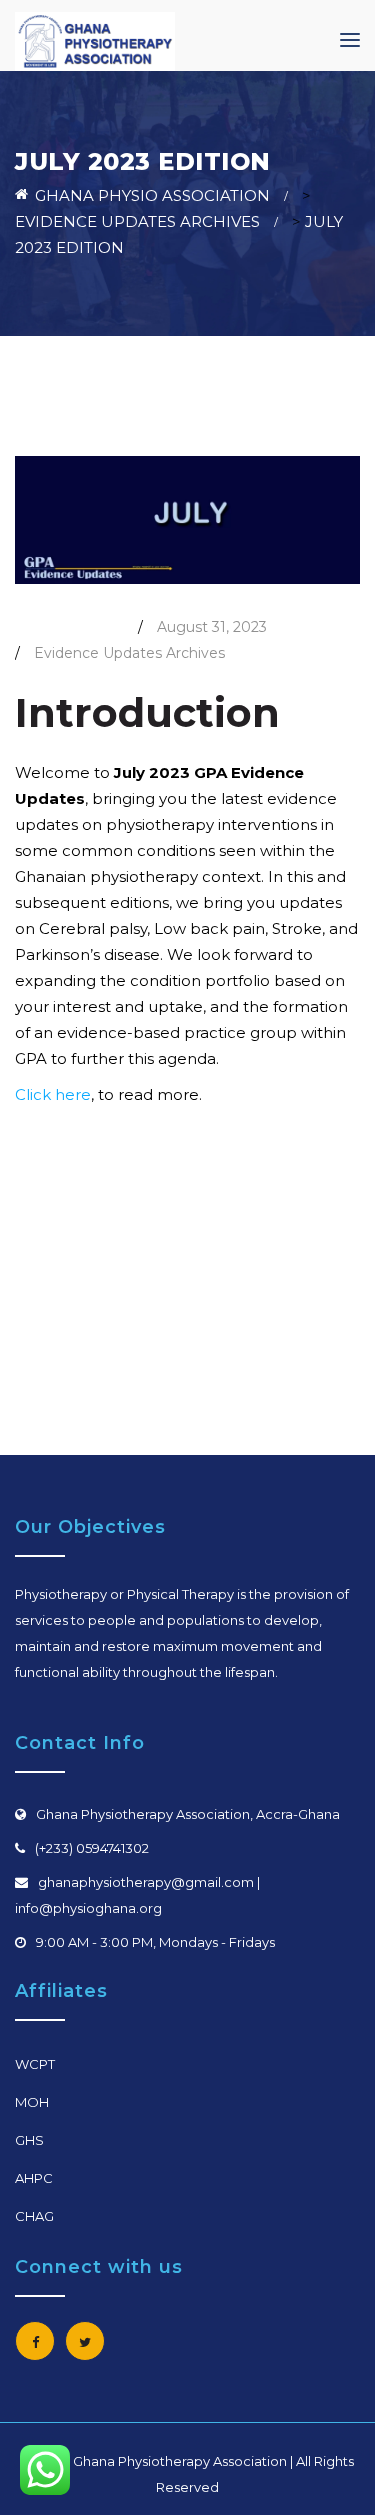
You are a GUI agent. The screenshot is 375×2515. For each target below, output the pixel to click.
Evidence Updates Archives (129, 653)
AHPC (34, 2178)
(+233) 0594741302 (92, 1848)
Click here (53, 1094)
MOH (32, 2102)
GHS (29, 2140)
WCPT (35, 2064)
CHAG (34, 2216)
